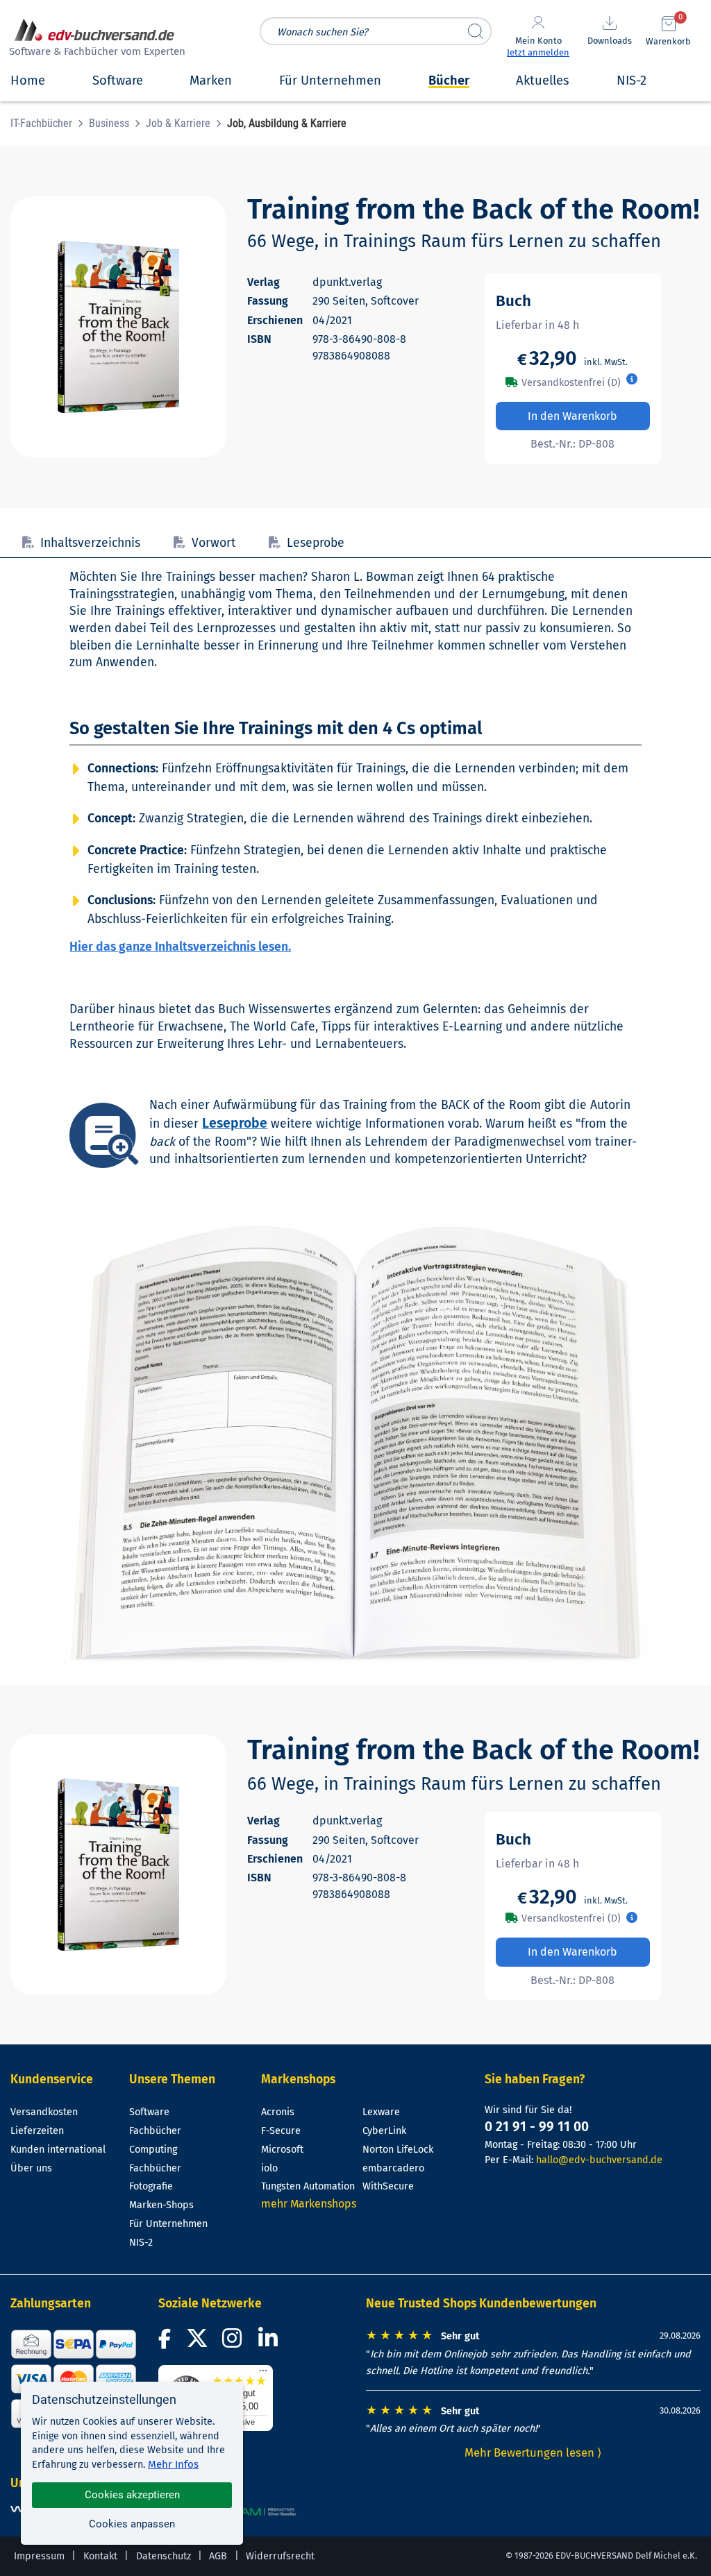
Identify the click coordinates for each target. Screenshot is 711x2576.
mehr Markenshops (309, 2204)
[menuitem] (50, 124)
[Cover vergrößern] (118, 327)
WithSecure (388, 2186)
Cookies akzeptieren (132, 2495)
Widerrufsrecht (280, 2556)
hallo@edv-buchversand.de (599, 2160)
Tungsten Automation (308, 2186)
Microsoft (282, 2150)
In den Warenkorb (572, 416)
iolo (269, 2168)
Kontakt (100, 2556)
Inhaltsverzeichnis (90, 543)
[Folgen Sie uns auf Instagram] (235, 2342)
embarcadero (393, 2168)
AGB (218, 2556)
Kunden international (58, 2150)
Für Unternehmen (168, 2224)
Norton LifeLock (398, 2150)
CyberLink (384, 2131)
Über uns (31, 2168)
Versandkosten (44, 2112)
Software (149, 2112)
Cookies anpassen (132, 2524)
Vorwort (214, 543)
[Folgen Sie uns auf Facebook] (167, 2342)
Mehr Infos (173, 2464)
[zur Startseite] (95, 39)
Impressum (39, 2556)
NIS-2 (141, 2243)
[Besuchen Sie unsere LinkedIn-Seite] (270, 2342)
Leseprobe (316, 543)
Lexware (381, 2112)
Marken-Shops (161, 2205)
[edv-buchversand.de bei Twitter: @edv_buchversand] (198, 2342)
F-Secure (281, 2131)
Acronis (278, 2112)
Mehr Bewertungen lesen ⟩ (533, 2452)
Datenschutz (164, 2556)
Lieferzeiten (37, 2131)
